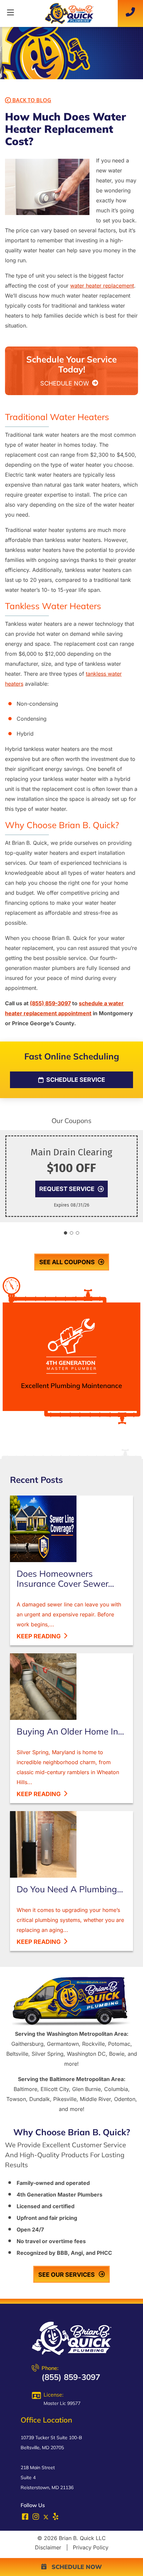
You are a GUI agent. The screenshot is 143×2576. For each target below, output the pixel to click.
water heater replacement (102, 286)
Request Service (67, 1189)
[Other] (56, 2518)
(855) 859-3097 (50, 1003)
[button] (66, 1233)
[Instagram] (37, 2518)
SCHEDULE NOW (66, 383)
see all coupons (67, 1262)
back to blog (31, 100)
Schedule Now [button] (74, 2567)
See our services (67, 2275)
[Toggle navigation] (10, 14)
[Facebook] (26, 2518)
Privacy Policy (91, 2547)
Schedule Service (75, 1080)
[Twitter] (46, 2517)
